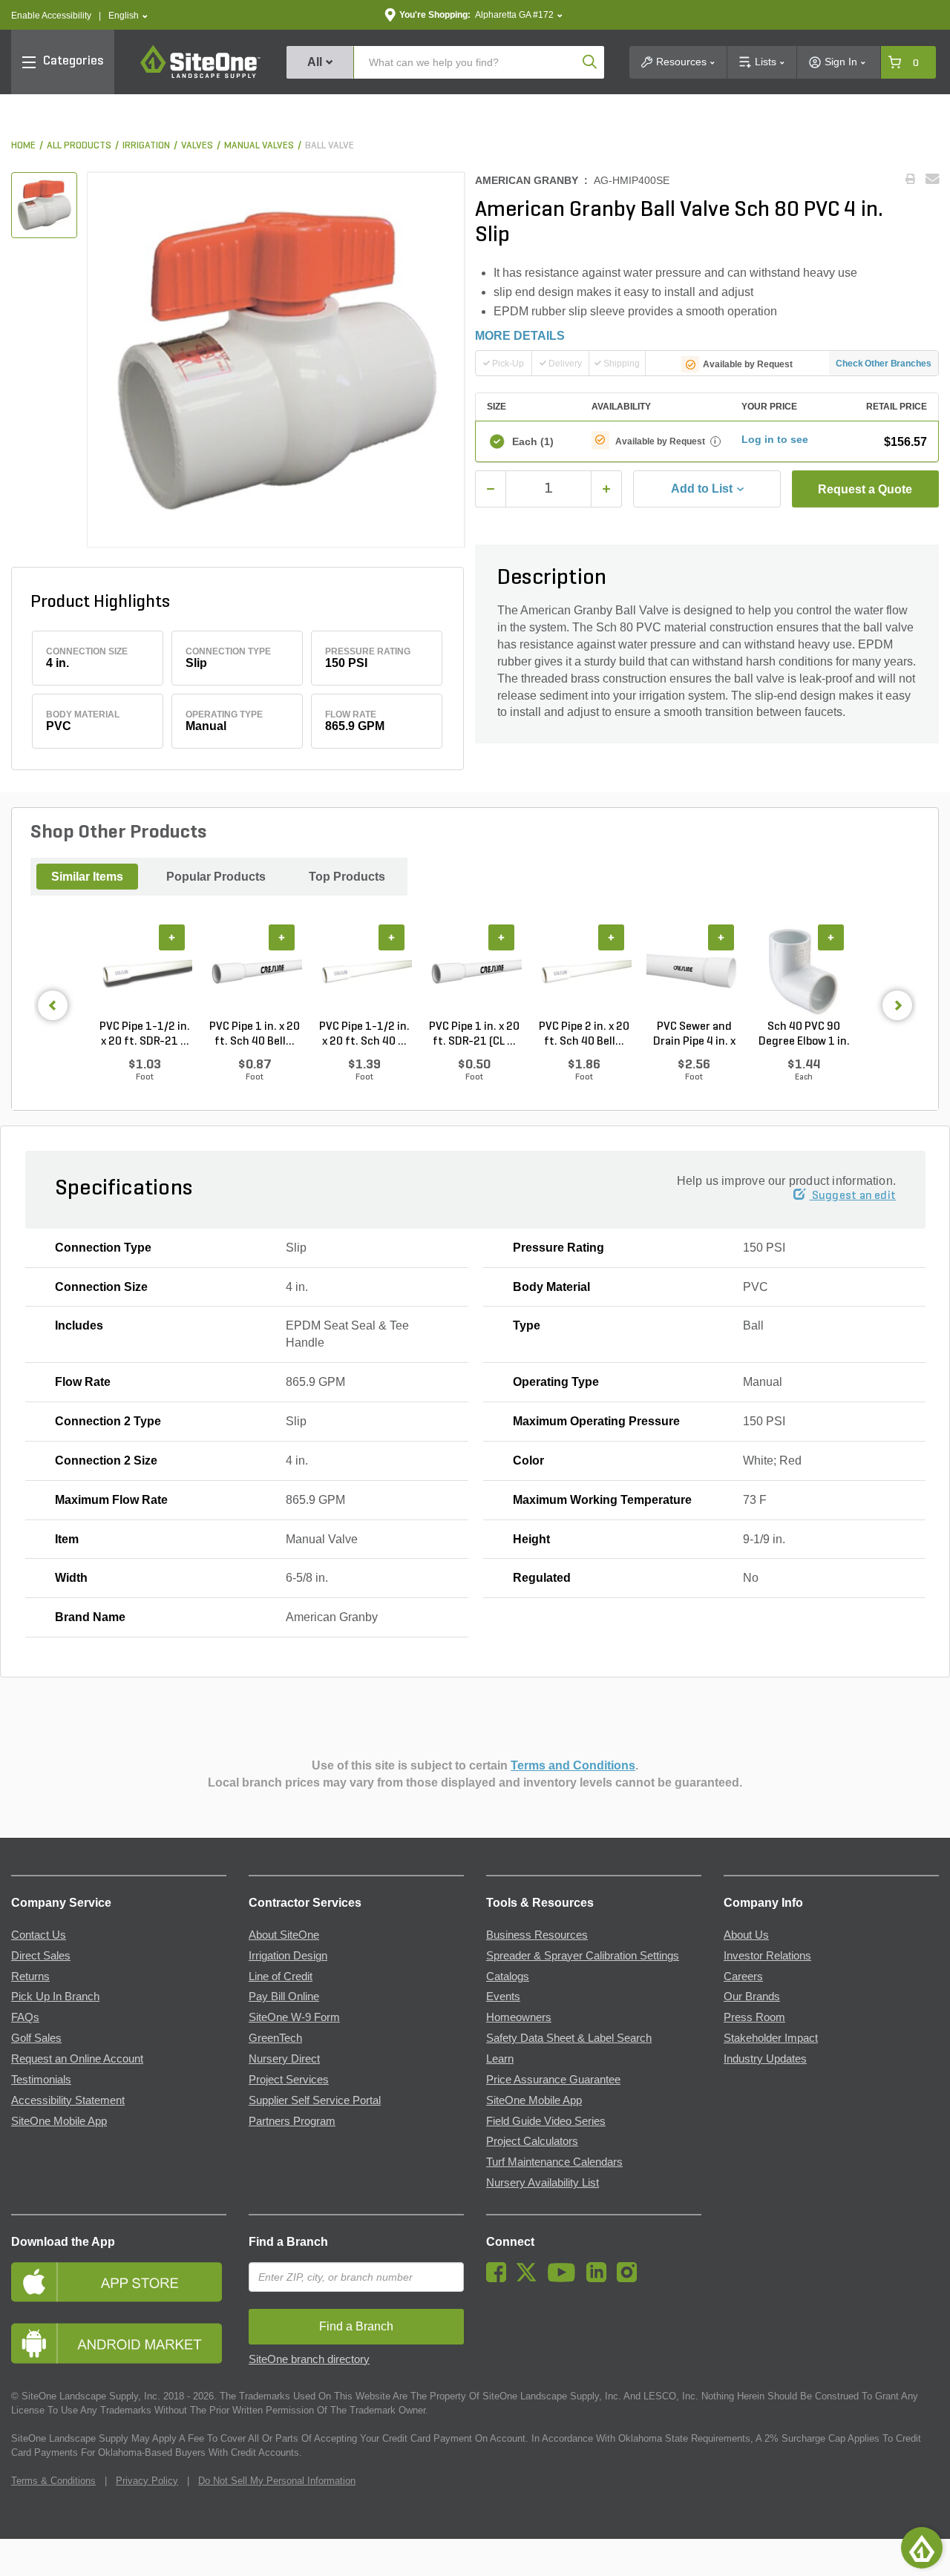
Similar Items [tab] (87, 877)
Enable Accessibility (51, 16)
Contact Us (39, 1935)
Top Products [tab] (347, 877)
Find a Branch (288, 2242)
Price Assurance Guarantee (553, 2080)
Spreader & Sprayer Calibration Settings (583, 1956)
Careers (743, 1977)
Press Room (754, 2017)
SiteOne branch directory (309, 2359)
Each (533, 441)
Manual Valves (259, 146)
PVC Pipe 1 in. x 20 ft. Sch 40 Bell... (255, 1034)
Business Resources (537, 1935)
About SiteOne (284, 1935)
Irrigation (146, 146)
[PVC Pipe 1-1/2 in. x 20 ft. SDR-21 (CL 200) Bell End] (145, 972)
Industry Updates (765, 2059)
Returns (30, 1977)
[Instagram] (630, 2278)
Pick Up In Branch (55, 1997)
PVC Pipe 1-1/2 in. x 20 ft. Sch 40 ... (364, 1034)
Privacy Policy (147, 2481)
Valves (197, 146)
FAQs (25, 2017)
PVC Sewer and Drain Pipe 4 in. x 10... (694, 1035)
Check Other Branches (884, 364)
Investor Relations (767, 1956)
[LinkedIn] (600, 2278)
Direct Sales (41, 1956)
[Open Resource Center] (922, 2548)
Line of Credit (281, 1977)
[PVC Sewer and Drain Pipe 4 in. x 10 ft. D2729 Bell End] (694, 972)
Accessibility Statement (68, 2100)
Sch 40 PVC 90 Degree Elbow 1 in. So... (804, 1035)
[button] (128, 16)
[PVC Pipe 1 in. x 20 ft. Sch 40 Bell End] (255, 972)
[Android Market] (119, 2343)
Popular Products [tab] (216, 877)
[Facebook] (500, 2278)
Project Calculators (532, 2141)
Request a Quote (865, 489)
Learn (500, 2059)
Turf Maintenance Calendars (554, 2162)
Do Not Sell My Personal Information (277, 2481)
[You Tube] (565, 2278)
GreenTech (275, 2038)
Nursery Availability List (543, 2183)
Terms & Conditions (53, 2481)
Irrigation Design (288, 1956)
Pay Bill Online (284, 1997)
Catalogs (508, 1977)
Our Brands (752, 1997)
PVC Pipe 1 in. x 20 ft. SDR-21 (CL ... (474, 1034)
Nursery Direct (284, 2059)
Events (503, 1997)
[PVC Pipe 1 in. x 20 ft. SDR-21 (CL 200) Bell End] (474, 972)
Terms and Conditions (573, 1765)
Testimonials (41, 2080)
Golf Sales (36, 2038)
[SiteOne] (200, 76)
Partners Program (292, 2121)
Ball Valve (330, 146)
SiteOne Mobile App (59, 2121)
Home (23, 146)
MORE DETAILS (520, 336)
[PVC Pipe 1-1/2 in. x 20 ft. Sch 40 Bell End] (364, 972)
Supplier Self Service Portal (315, 2100)
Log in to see (775, 439)
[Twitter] (530, 2278)
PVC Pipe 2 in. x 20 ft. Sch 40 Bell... (584, 1034)
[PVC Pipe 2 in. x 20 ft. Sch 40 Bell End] (584, 972)
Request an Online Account (77, 2059)
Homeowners (519, 2017)
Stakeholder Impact (771, 2038)
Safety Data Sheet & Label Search (569, 2038)
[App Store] (119, 2282)
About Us (746, 1935)
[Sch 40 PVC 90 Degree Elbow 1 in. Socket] (804, 972)
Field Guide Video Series (546, 2121)
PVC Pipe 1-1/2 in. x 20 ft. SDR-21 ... (145, 1034)
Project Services (289, 2080)
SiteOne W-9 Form (294, 2017)
